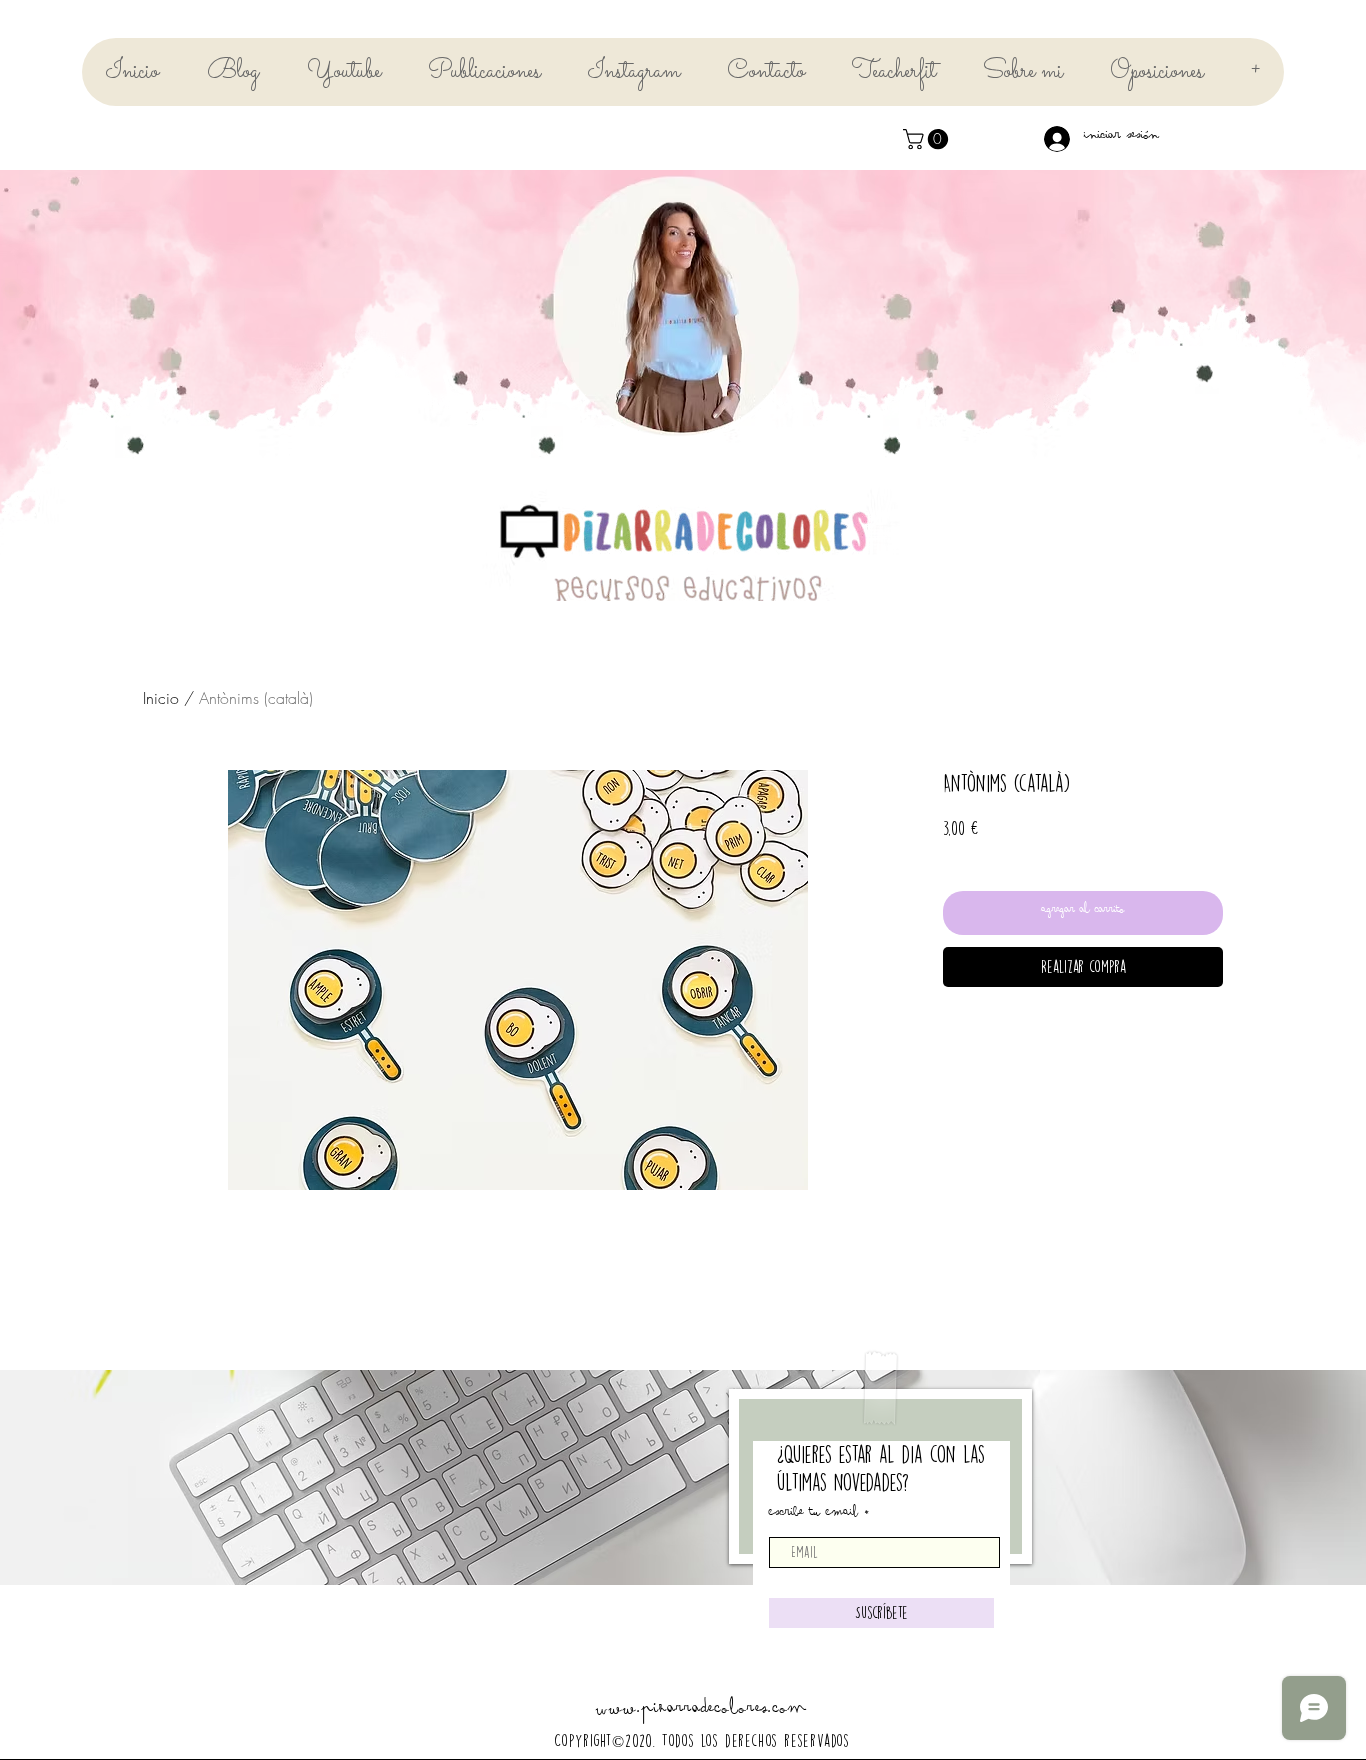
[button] (928, 139)
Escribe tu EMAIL (813, 1515)
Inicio (161, 698)
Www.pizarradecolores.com (701, 1712)
